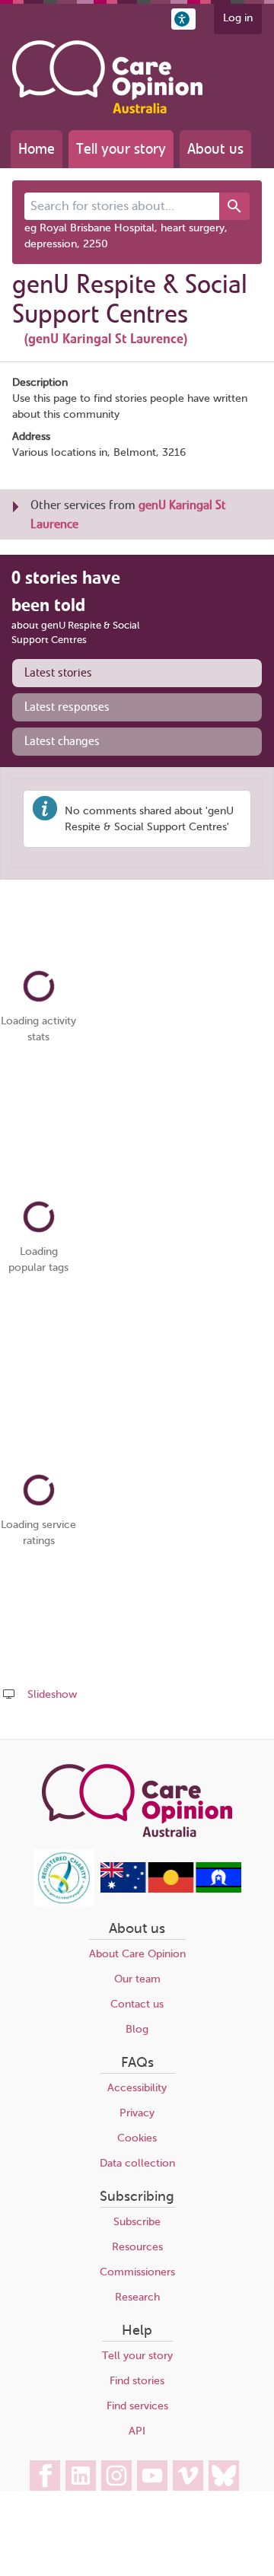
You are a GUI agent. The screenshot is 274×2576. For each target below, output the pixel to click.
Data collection (137, 2163)
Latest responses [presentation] (67, 707)
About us (215, 149)
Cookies (137, 2138)
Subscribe (137, 2222)
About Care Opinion (137, 1954)
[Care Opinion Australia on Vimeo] (188, 2476)
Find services (137, 2406)
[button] (183, 19)
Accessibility (137, 2088)
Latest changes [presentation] (62, 741)
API (137, 2431)
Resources (137, 2247)
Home (37, 149)
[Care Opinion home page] (107, 77)
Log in (238, 18)
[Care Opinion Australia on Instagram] (116, 2476)
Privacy (137, 2113)
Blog (137, 2029)
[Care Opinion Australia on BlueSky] (224, 2476)
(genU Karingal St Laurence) (106, 339)
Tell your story (121, 149)
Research (137, 2297)
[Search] (234, 206)
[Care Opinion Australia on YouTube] (152, 2476)
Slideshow (52, 1694)
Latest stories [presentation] (58, 673)
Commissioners (137, 2272)
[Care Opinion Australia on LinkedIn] (81, 2476)
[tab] (137, 673)
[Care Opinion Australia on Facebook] (45, 2476)
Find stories (137, 2381)
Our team (137, 1979)
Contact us (137, 2004)
